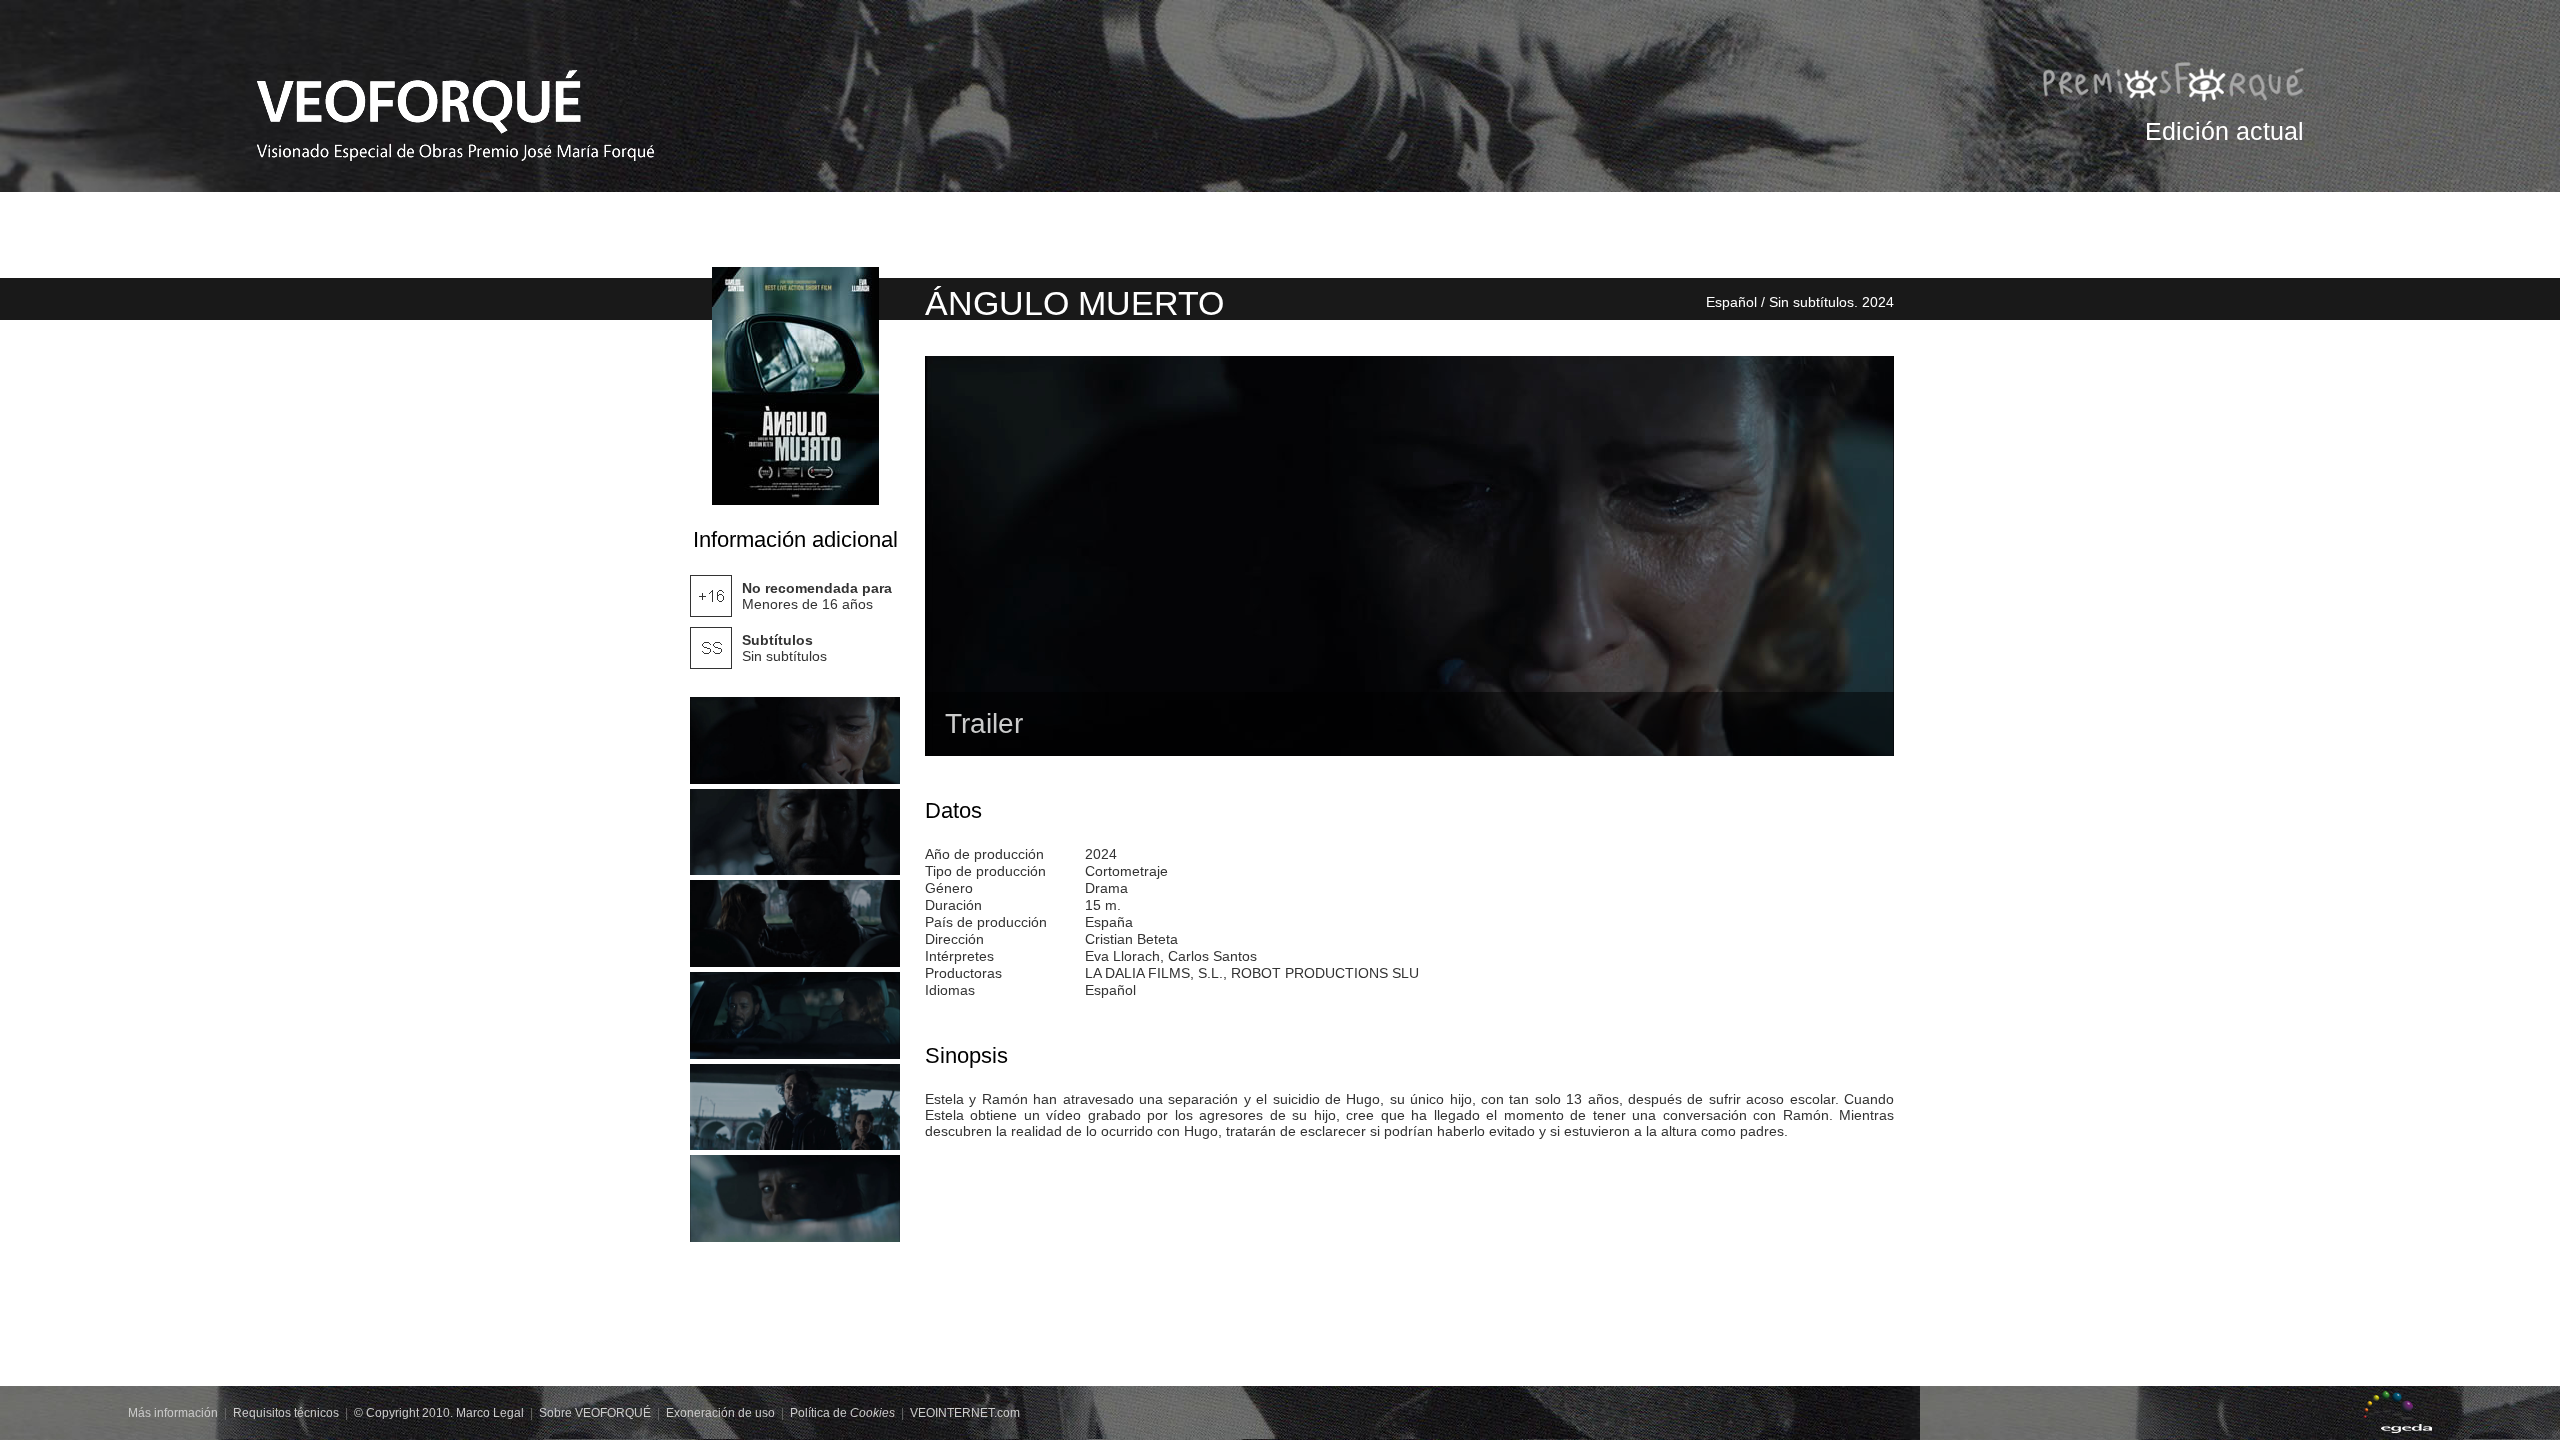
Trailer (984, 723)
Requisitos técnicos (286, 1413)
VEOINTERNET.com (965, 1413)
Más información (173, 1413)
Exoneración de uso (720, 1413)
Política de (842, 1413)
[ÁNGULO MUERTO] (795, 740)
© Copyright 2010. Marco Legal (439, 1413)
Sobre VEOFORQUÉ (595, 1413)
